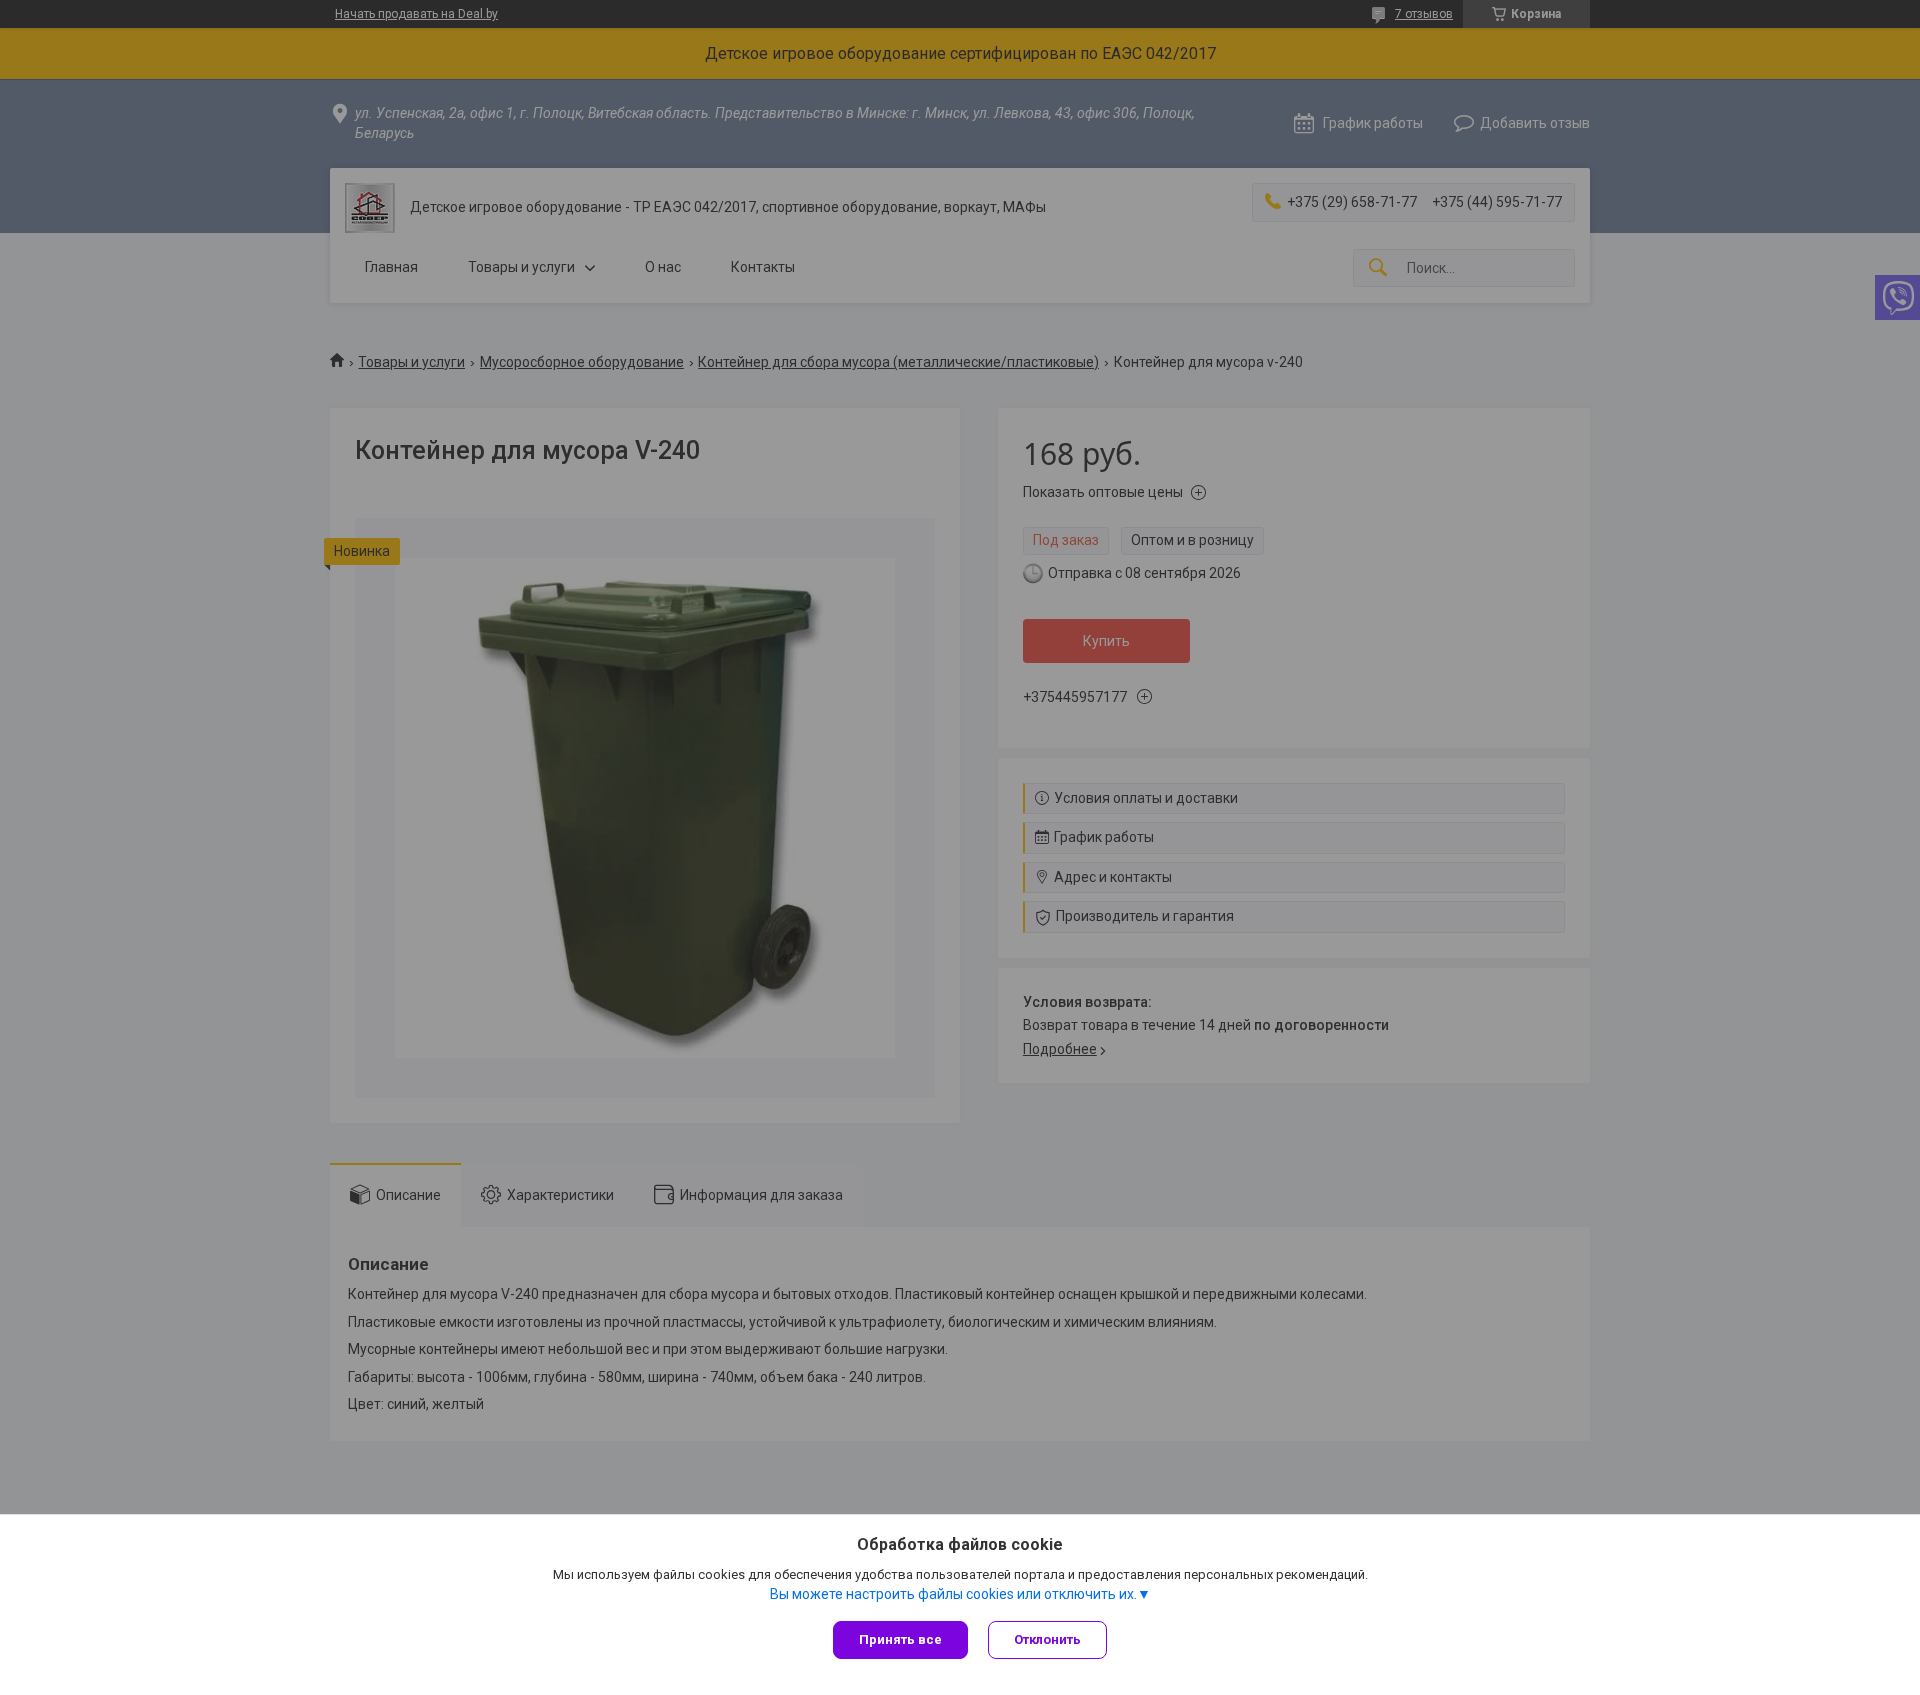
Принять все (900, 1639)
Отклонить (1047, 1639)
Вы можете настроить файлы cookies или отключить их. (953, 1594)
